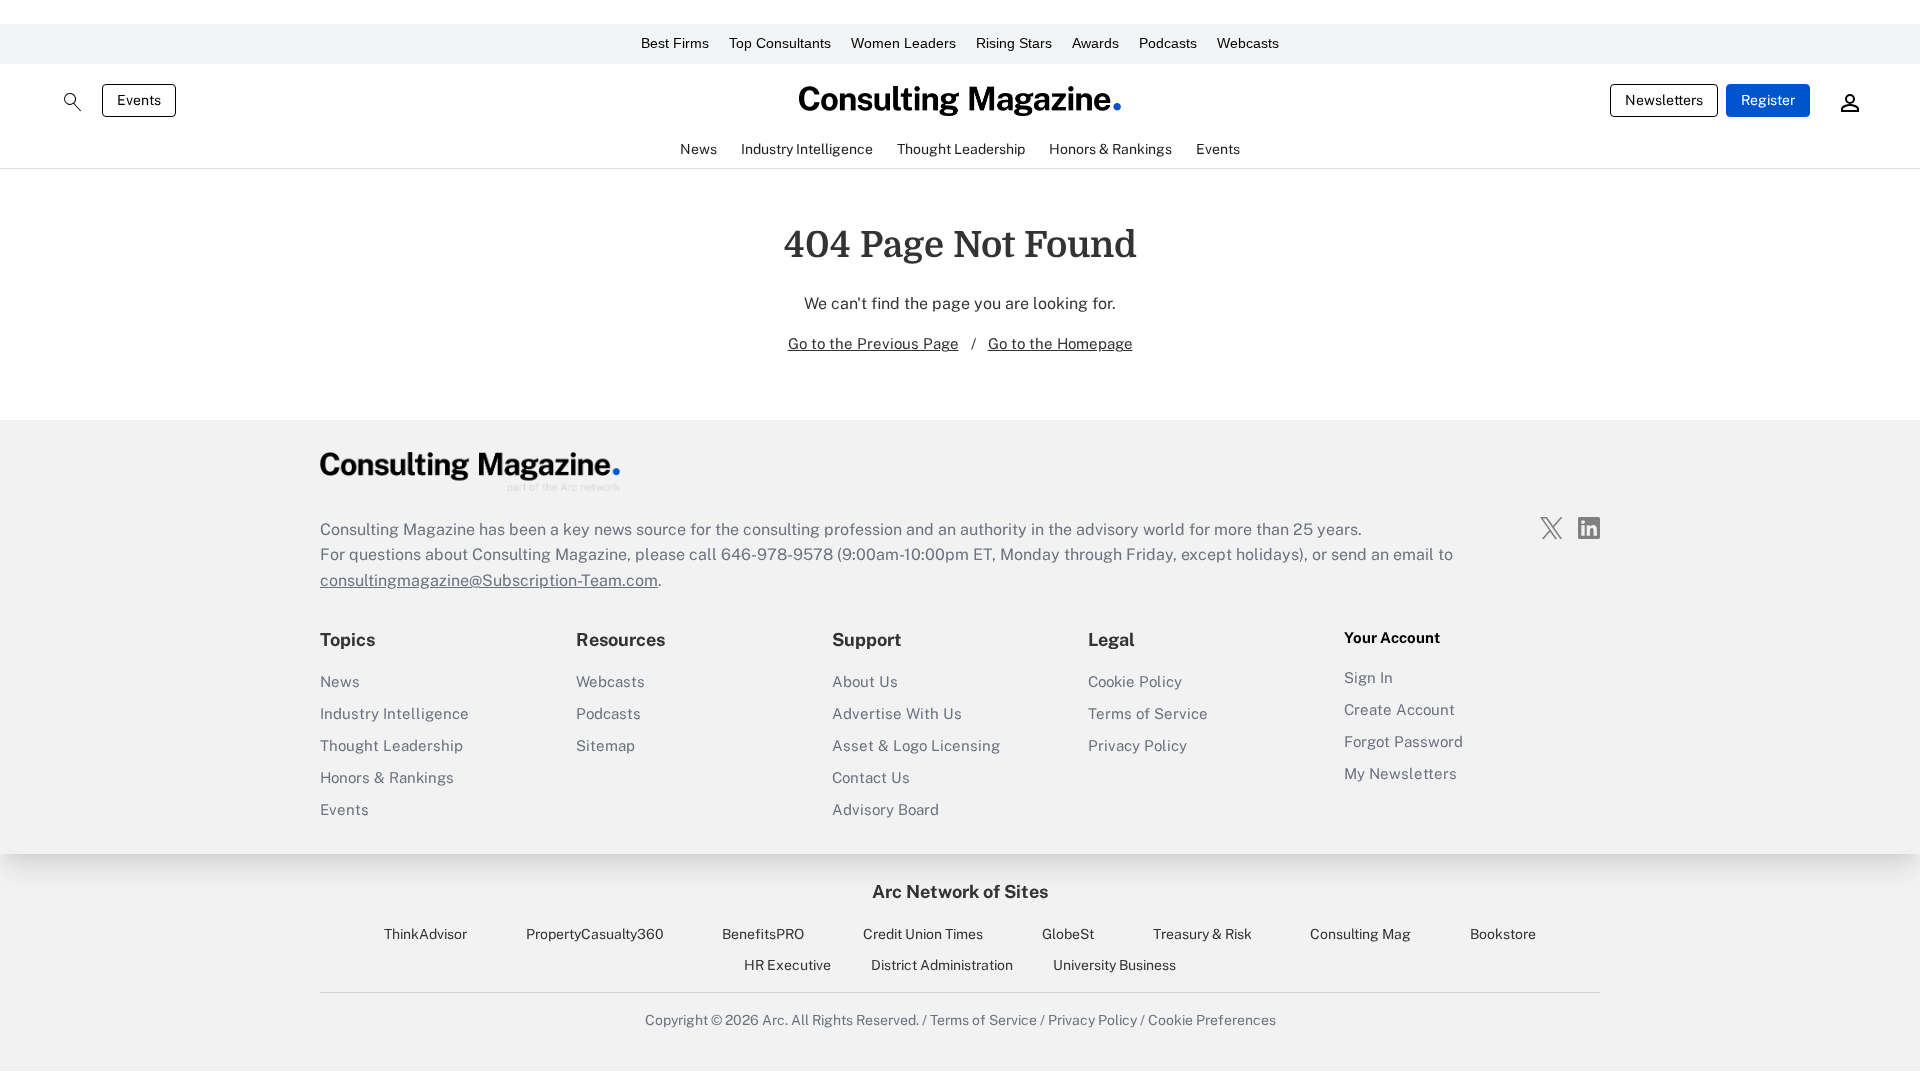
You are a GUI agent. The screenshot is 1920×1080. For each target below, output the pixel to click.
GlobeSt (1068, 934)
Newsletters (1664, 100)
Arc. (775, 1020)
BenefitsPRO (763, 934)
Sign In (1368, 677)
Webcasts (1248, 43)
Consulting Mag (1360, 934)
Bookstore (1503, 934)
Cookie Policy (1135, 681)
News (340, 681)
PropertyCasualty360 (595, 934)
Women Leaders (903, 43)
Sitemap (605, 745)
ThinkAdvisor (425, 934)
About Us (865, 681)
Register (1768, 100)
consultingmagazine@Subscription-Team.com (489, 580)
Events (139, 100)
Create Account (1399, 709)
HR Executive (787, 965)
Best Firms (675, 43)
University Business (1114, 965)
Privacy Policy (1137, 745)
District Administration (942, 965)
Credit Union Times (923, 934)
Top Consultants (780, 43)
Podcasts (1168, 43)
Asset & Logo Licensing (916, 745)
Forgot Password (1403, 741)
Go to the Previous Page (873, 343)
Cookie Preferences (1212, 1020)
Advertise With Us (897, 713)
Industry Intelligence (394, 713)
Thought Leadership (391, 745)
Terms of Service (1148, 713)
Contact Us (871, 777)
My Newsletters (1400, 773)
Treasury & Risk (1202, 934)
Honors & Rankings (387, 777)
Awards (1095, 43)
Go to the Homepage (1060, 343)
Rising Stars (1014, 43)
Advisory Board (885, 809)
